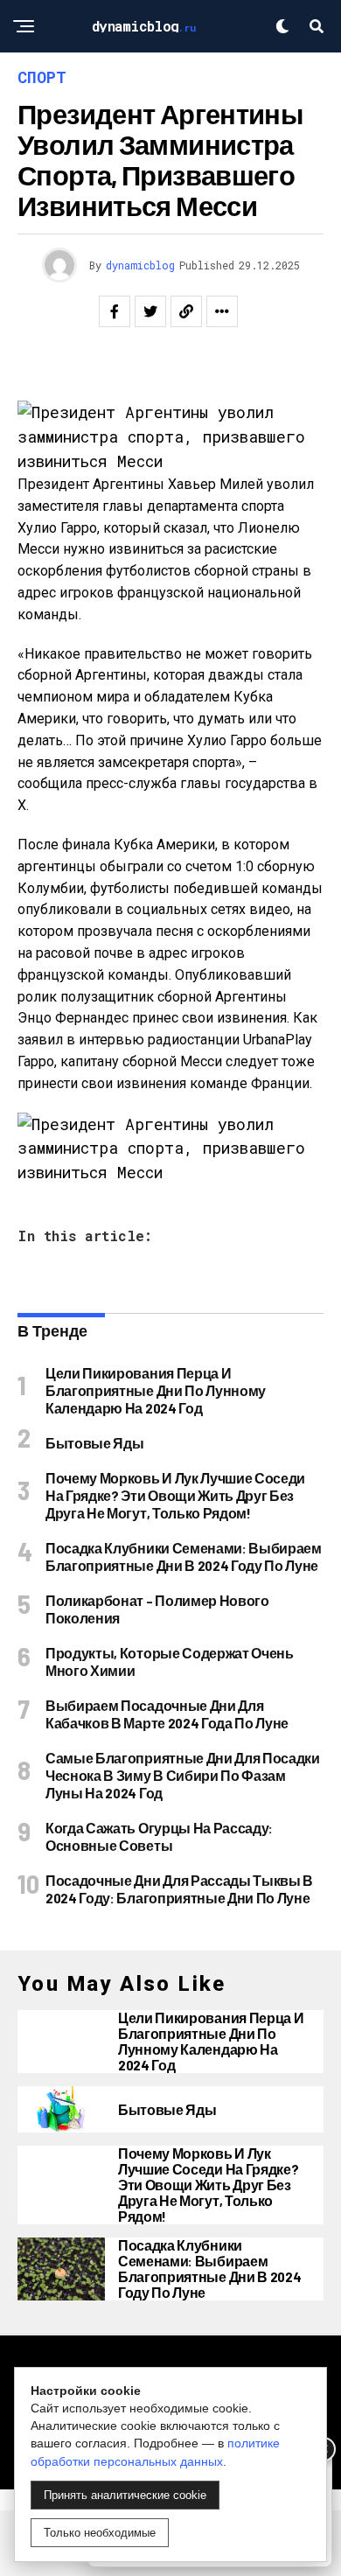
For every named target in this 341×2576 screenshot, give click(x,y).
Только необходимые (100, 2533)
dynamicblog (140, 265)
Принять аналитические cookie (125, 2495)
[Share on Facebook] (115, 311)
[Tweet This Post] (150, 311)
